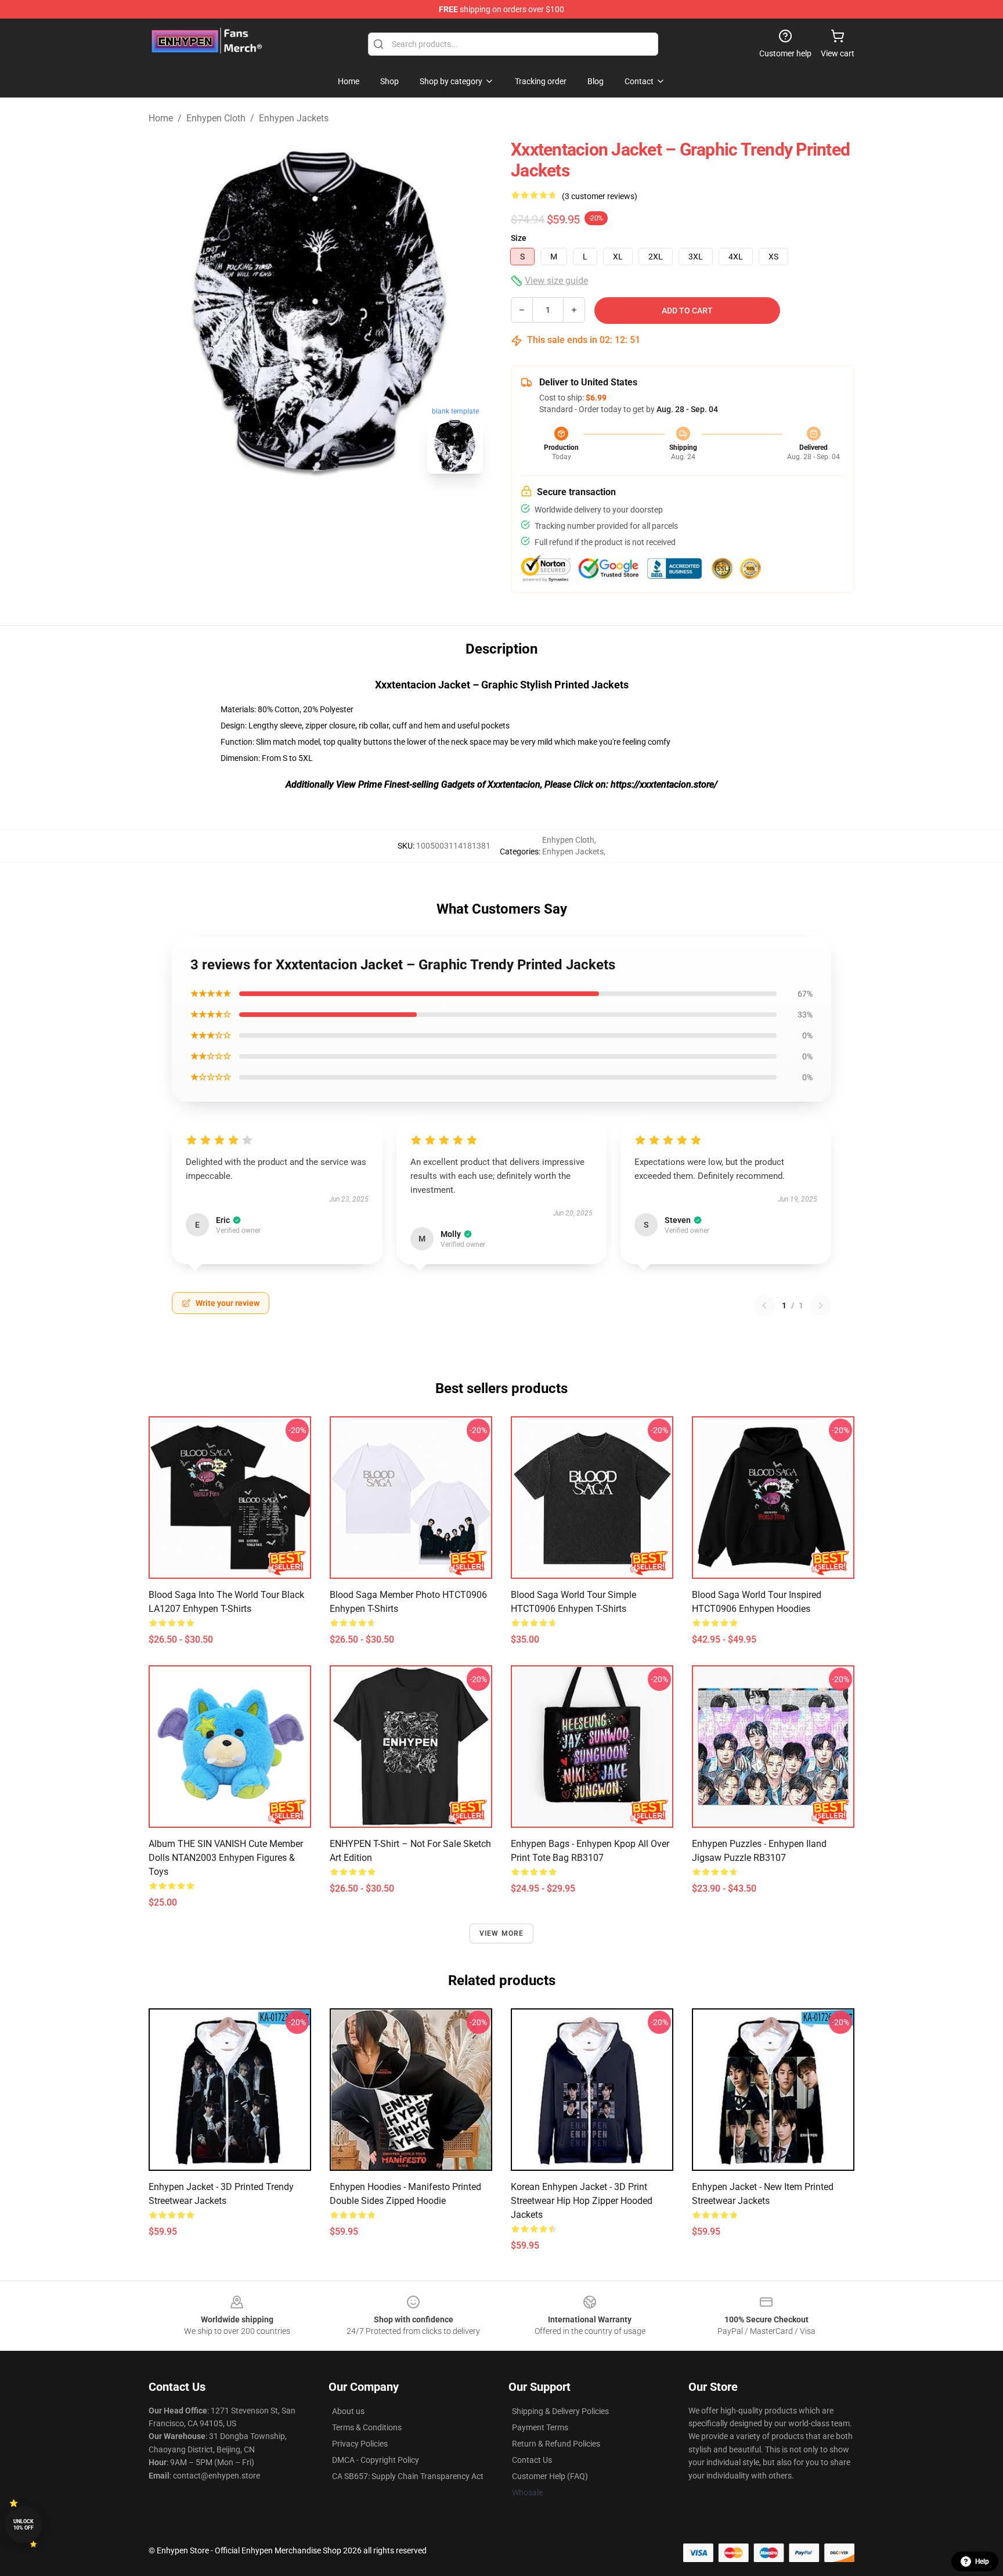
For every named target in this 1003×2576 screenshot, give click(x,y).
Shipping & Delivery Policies (560, 2411)
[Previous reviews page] (764, 1305)
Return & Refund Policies (556, 2444)
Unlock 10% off (24, 2525)
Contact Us (532, 2460)
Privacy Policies (360, 2444)
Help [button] (982, 2561)
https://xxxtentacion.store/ (664, 784)
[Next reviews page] (821, 1305)
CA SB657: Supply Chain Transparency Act (408, 2476)
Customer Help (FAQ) (550, 2476)
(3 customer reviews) (600, 196)
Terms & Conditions (367, 2427)
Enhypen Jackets (294, 118)
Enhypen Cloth (216, 118)
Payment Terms (540, 2427)
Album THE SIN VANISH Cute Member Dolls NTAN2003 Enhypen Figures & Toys (226, 1858)
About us (348, 2411)
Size (519, 238)
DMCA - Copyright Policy (376, 2460)
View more (502, 1933)
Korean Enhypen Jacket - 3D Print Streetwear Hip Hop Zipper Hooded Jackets (582, 2201)
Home (161, 118)
